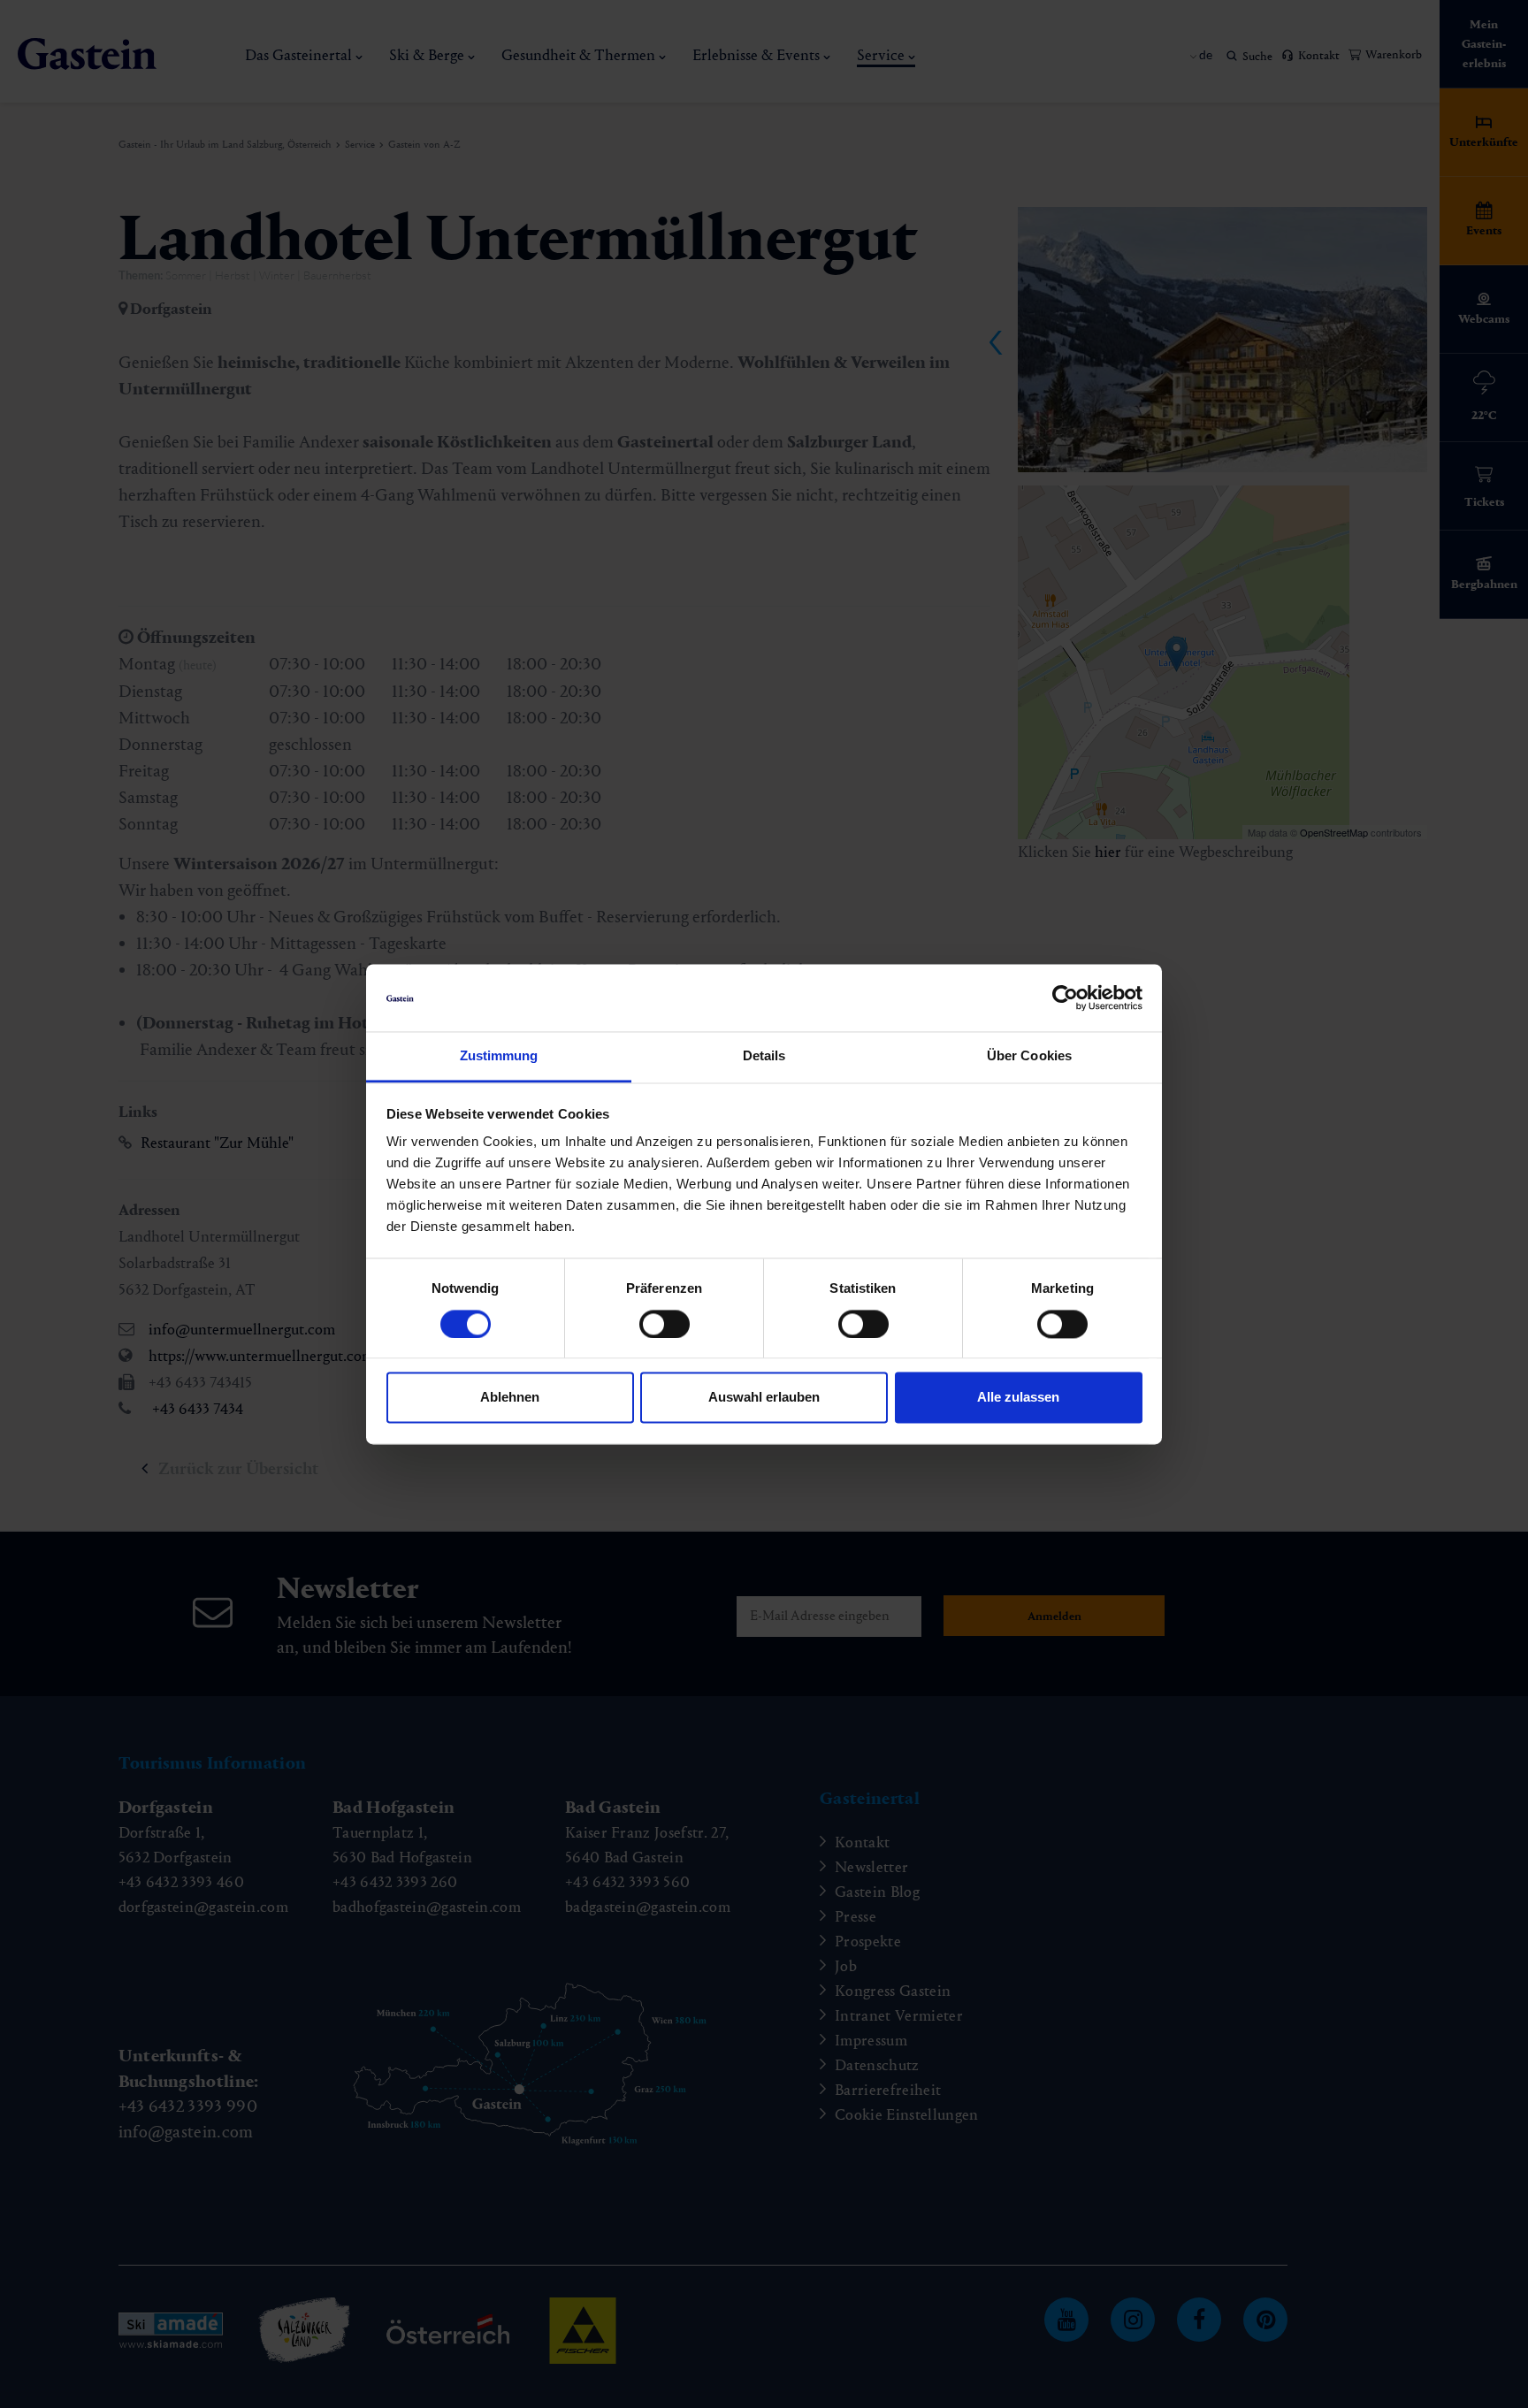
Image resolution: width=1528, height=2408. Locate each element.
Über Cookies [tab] (1029, 1056)
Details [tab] (764, 1056)
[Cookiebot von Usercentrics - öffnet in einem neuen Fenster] (1065, 998)
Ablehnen (510, 1398)
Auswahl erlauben (764, 1398)
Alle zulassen (1018, 1398)
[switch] (665, 1324)
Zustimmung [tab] (499, 1056)
